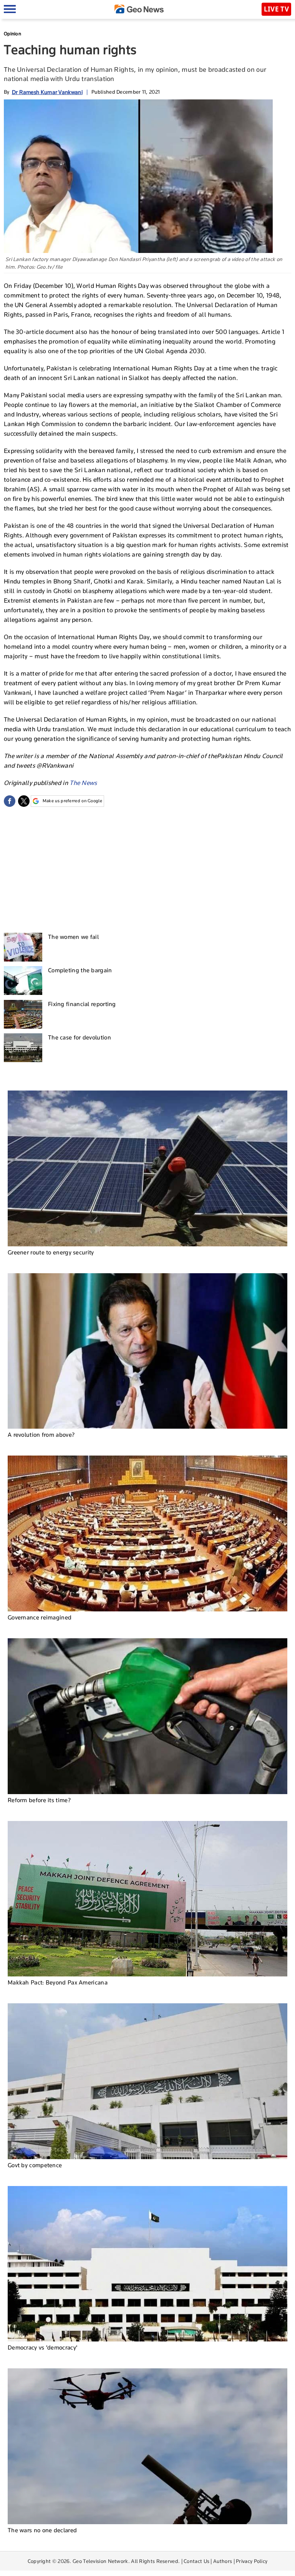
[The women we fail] (23, 947)
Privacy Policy (252, 2561)
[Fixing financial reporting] (23, 1014)
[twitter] (24, 801)
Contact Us (196, 2561)
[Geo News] (139, 9)
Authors (223, 2561)
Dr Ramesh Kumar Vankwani (47, 92)
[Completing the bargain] (23, 981)
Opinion (12, 34)
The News (83, 783)
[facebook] (10, 801)
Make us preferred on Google (72, 801)
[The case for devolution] (23, 1048)
